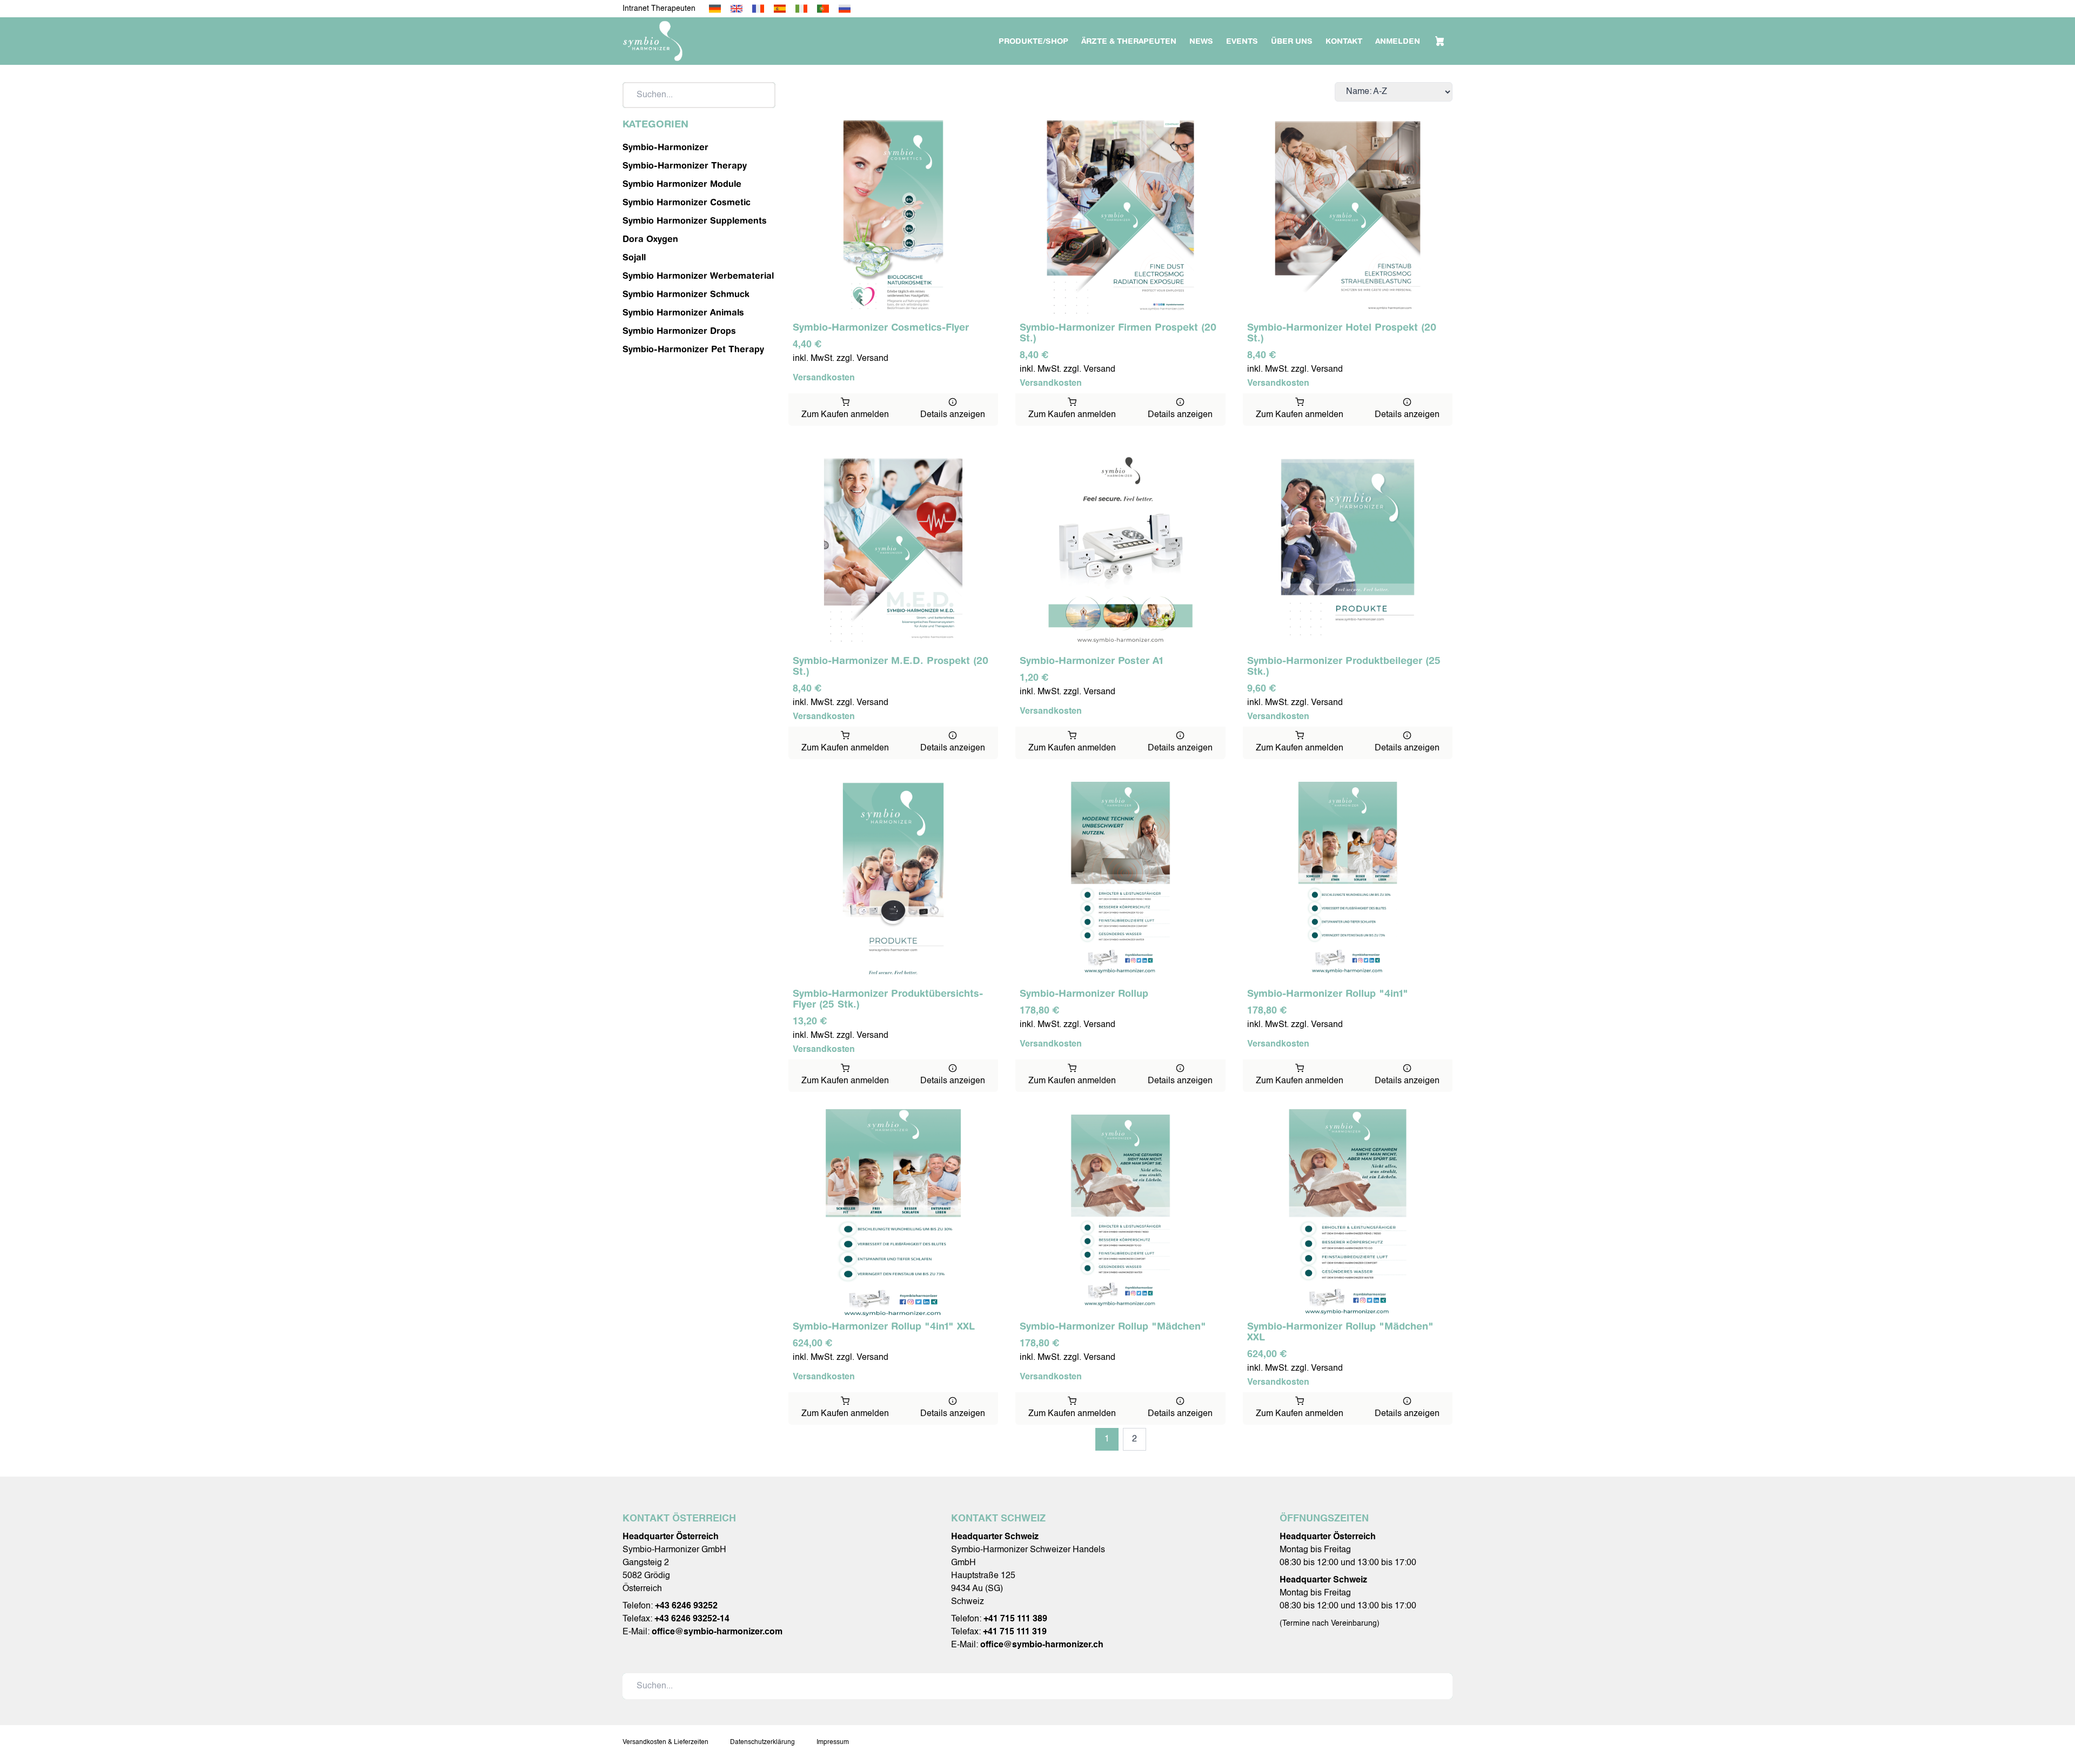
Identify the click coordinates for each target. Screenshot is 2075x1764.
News (1201, 41)
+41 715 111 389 (1015, 1619)
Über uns (1292, 41)
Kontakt (1344, 41)
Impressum (833, 1742)
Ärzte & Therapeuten (1129, 41)
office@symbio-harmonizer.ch (1042, 1645)
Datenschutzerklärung (762, 1742)
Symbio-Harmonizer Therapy (685, 165)
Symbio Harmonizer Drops (679, 331)
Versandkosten (824, 378)
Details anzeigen (953, 415)
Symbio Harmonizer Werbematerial (698, 276)
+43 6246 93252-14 (692, 1619)
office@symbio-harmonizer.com (717, 1632)
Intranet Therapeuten (659, 9)
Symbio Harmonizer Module (682, 184)
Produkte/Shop (1033, 41)
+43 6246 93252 (686, 1606)
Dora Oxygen (650, 239)
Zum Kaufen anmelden (845, 415)
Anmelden (1398, 41)
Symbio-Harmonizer (665, 147)
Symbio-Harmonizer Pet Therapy (693, 349)
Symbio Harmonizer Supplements (695, 220)
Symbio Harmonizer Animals (683, 312)
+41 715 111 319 (1015, 1632)
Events (1242, 41)
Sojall (634, 257)
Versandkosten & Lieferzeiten (665, 1742)
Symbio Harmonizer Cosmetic (687, 202)
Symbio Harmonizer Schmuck (686, 294)
